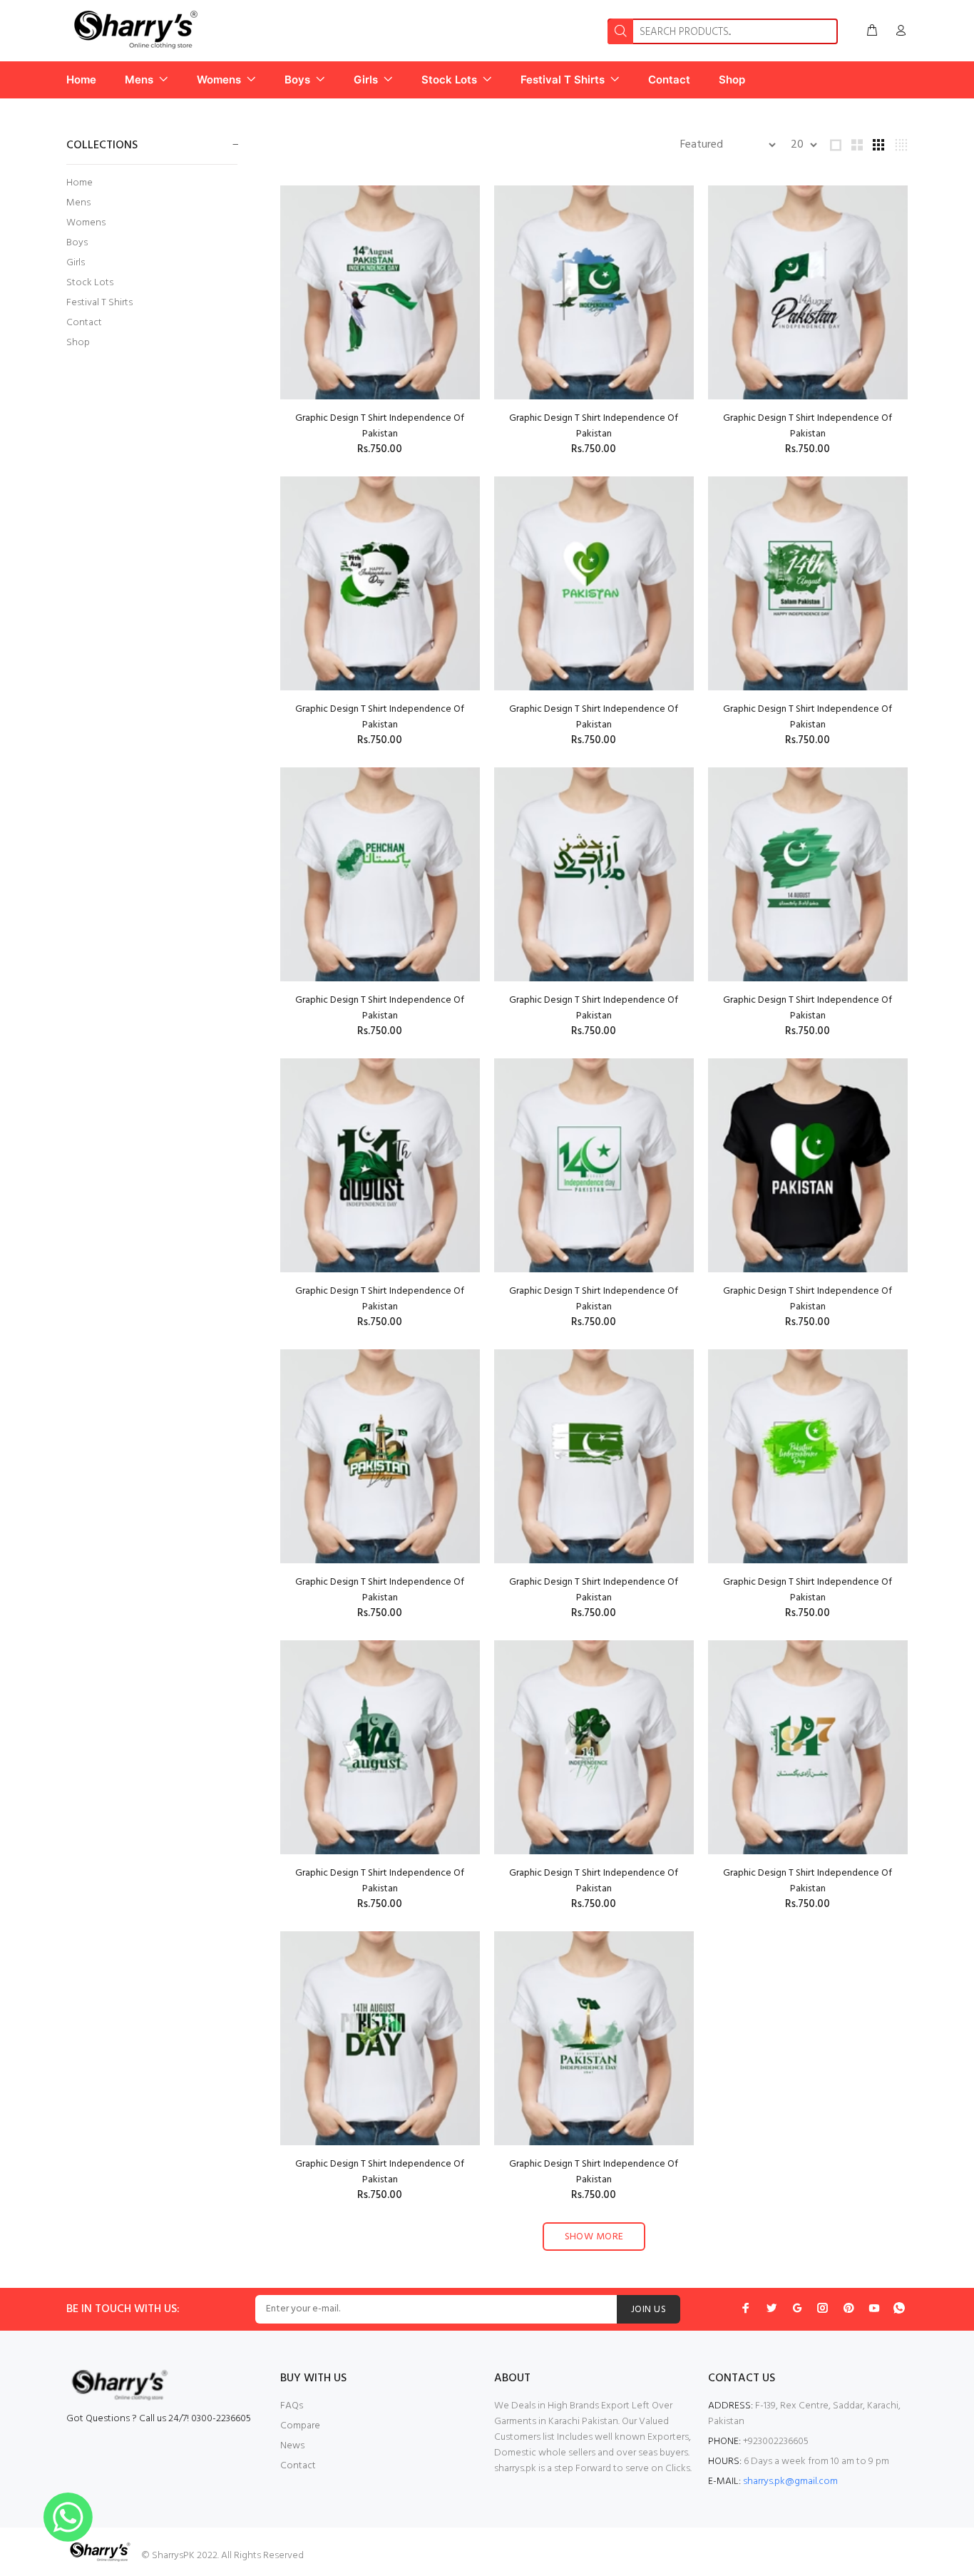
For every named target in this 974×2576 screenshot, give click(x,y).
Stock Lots (90, 283)
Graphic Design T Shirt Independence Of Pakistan (380, 426)
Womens (86, 223)
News (292, 2446)
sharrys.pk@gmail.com (790, 2482)
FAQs (292, 2406)
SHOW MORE (594, 2237)
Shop (78, 342)
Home (80, 183)
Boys (77, 243)
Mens (78, 203)
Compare (300, 2426)
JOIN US (649, 2310)
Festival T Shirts (99, 303)
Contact (84, 323)
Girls (76, 263)
